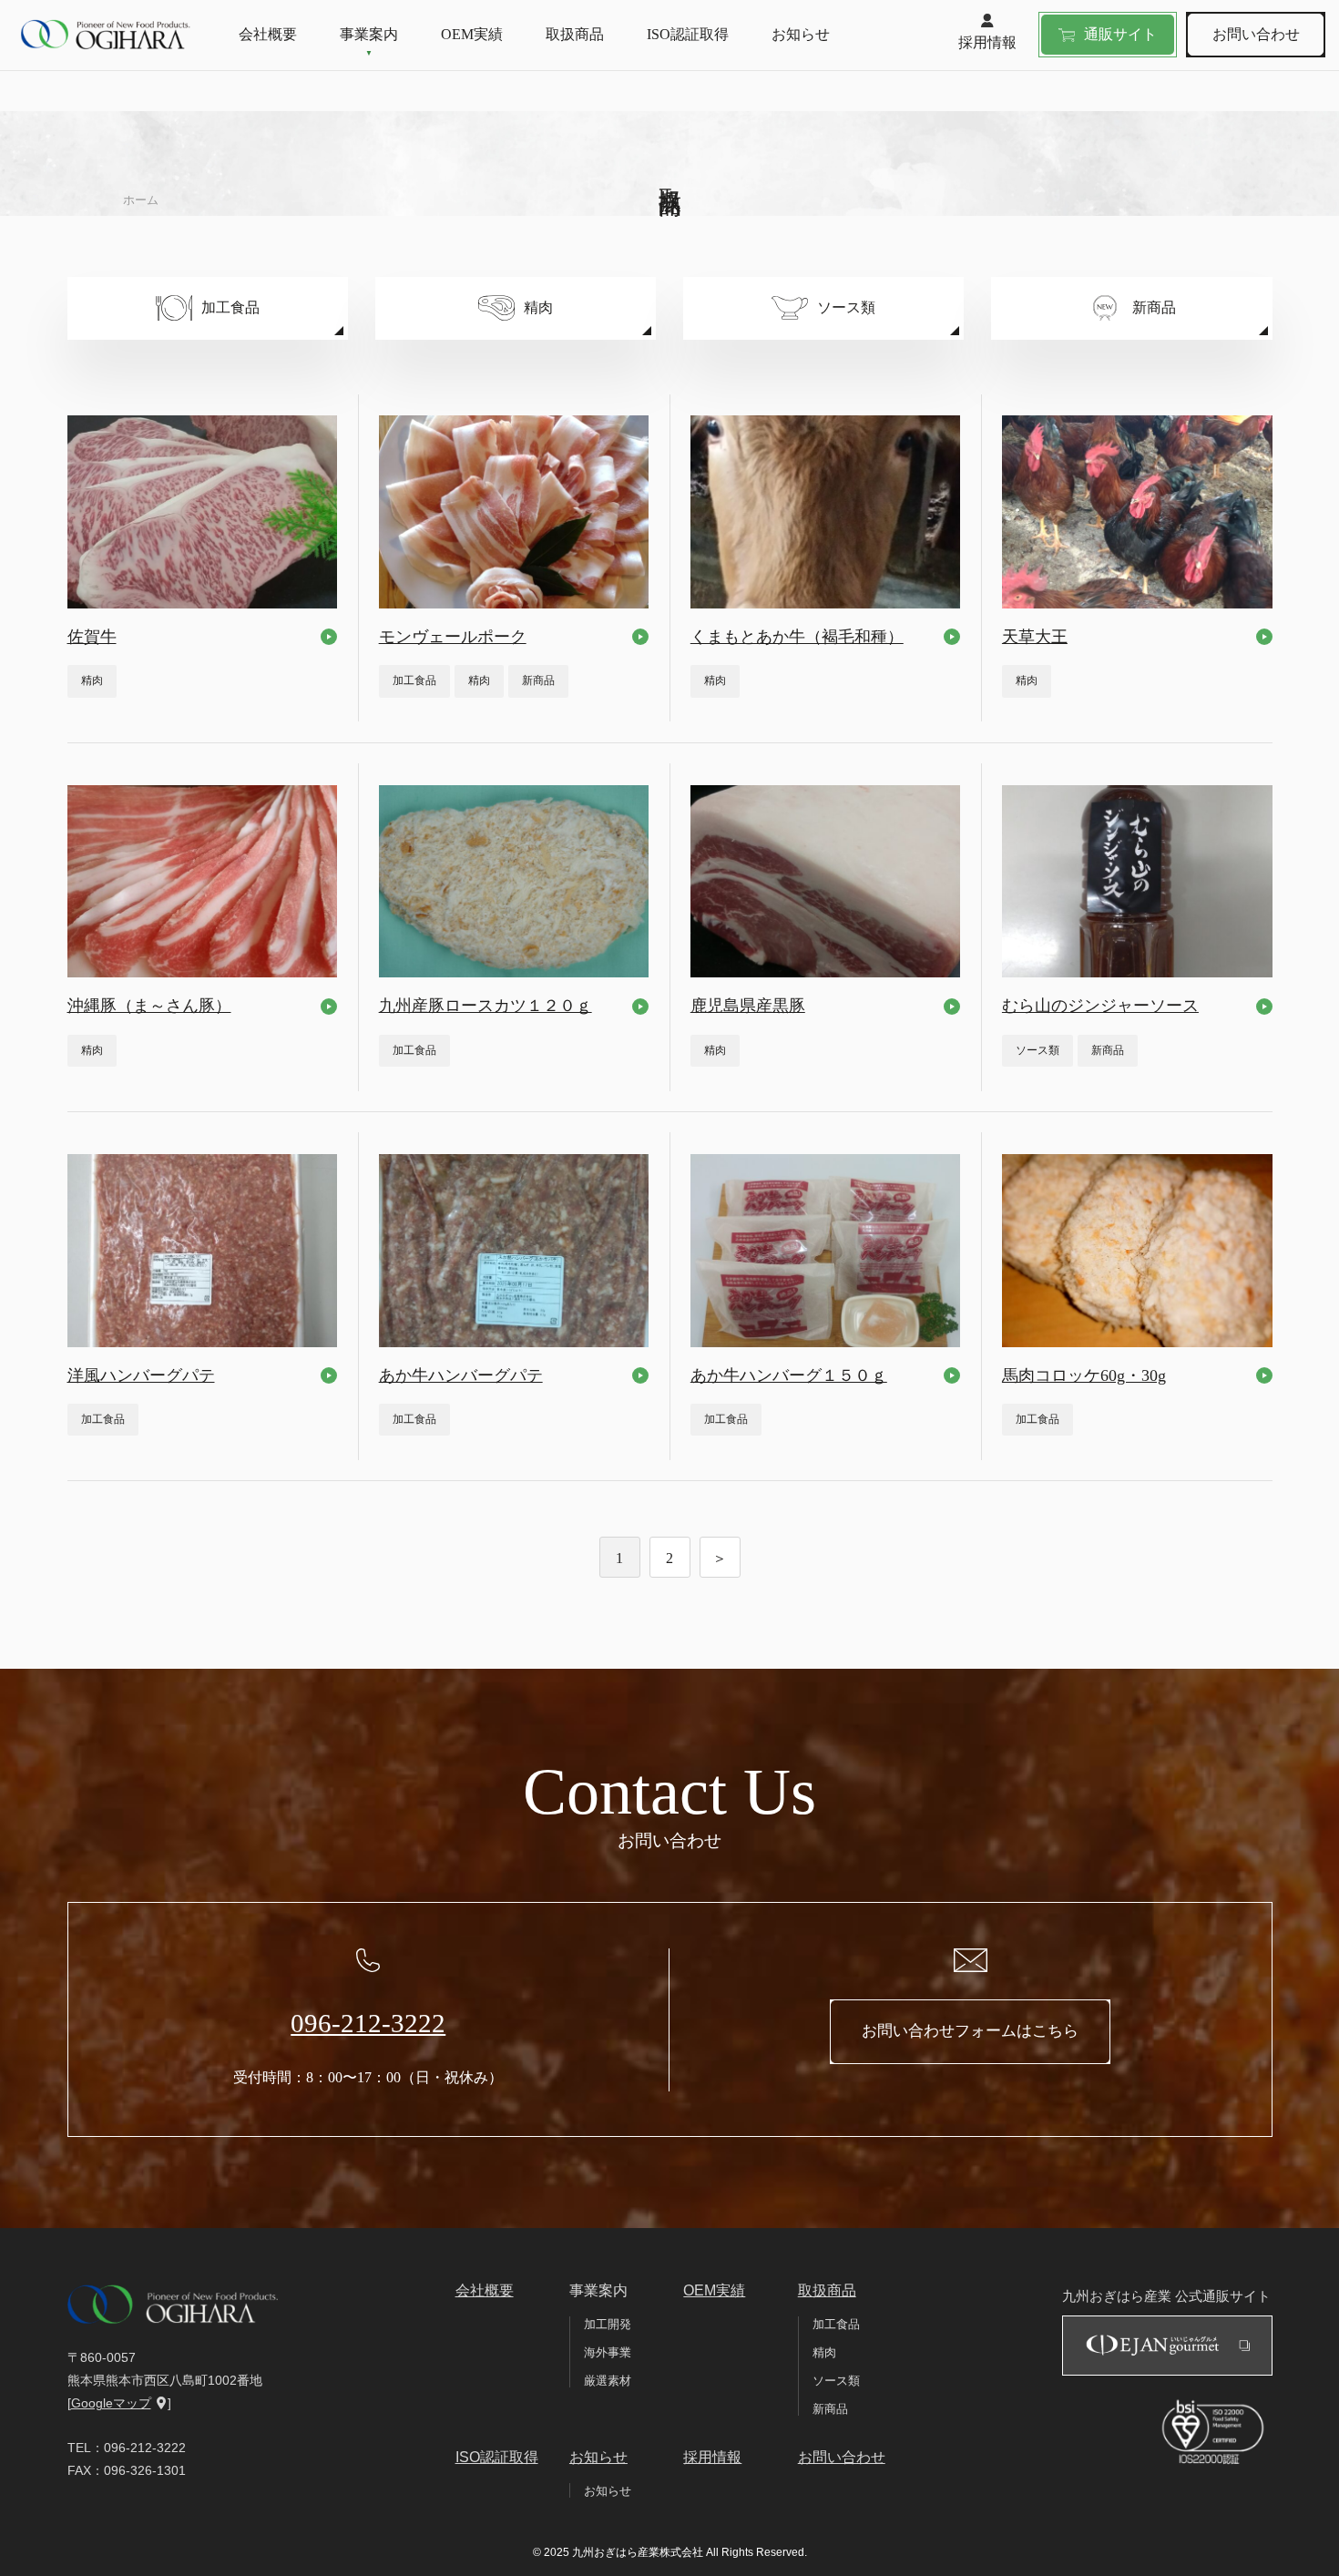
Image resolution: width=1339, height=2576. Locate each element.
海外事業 (608, 2352)
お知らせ (801, 34)
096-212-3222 (368, 2023)
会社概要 (268, 34)
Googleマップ (111, 2403)
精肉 (824, 2352)
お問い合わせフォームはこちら (970, 2031)
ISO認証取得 (688, 34)
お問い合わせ (1256, 34)
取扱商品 (575, 34)
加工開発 (608, 2324)
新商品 (830, 2409)
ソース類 (836, 2381)
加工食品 (836, 2324)
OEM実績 (472, 34)
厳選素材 (608, 2381)
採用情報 (987, 42)
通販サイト (1120, 34)
